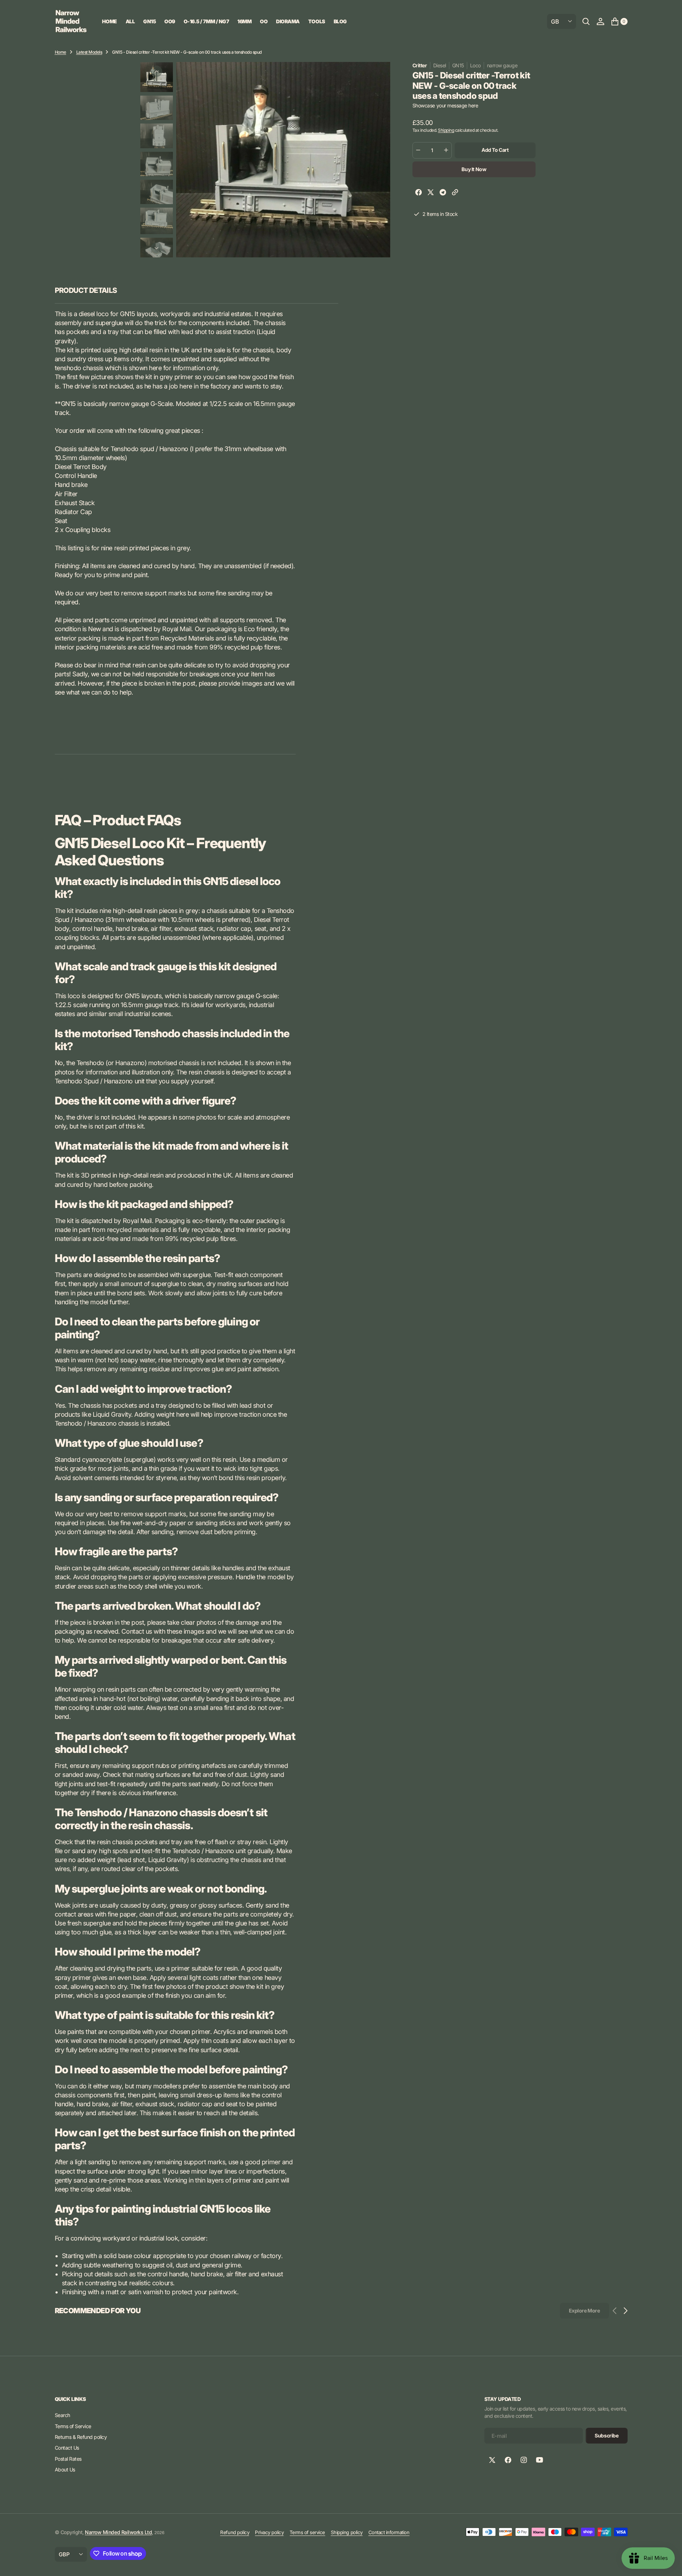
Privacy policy (269, 2532)
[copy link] (455, 193)
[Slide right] (156, 248)
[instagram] (524, 2460)
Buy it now (474, 169)
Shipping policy (347, 2532)
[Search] (586, 21)
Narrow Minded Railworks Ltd (118, 2532)
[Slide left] (156, 71)
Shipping (446, 130)
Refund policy (235, 2532)
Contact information (389, 2532)
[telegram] (443, 193)
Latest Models (89, 52)
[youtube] (540, 2460)
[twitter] (431, 193)
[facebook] (419, 193)
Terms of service (307, 2532)
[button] (600, 21)
